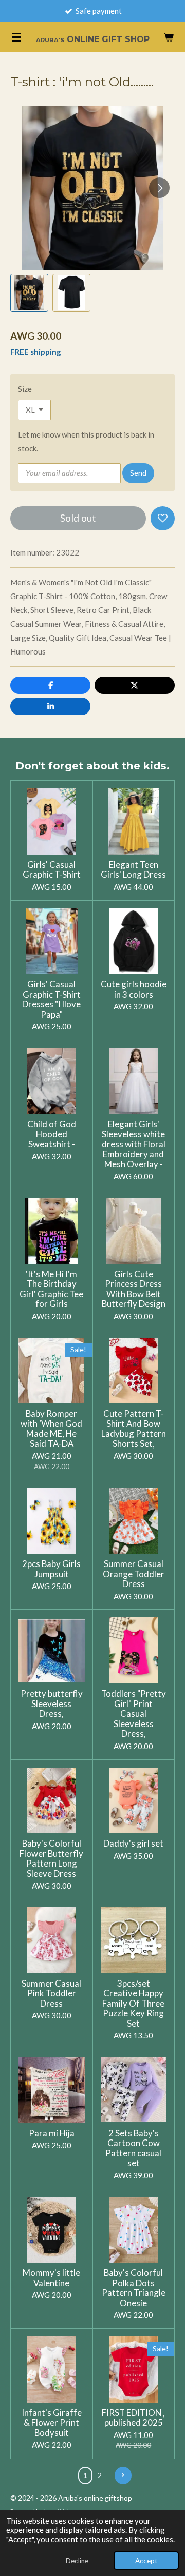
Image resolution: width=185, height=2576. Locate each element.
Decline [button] (77, 2561)
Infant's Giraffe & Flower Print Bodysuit (52, 2423)
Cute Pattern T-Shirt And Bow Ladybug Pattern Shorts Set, (134, 1429)
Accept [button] (146, 2561)
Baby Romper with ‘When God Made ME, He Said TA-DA (51, 1429)
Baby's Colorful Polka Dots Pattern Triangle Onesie (134, 2288)
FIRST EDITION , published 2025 (133, 2418)
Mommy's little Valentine (51, 2278)
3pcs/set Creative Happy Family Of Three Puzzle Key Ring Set (133, 2004)
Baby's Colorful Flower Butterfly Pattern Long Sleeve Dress (51, 1858)
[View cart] (169, 37)
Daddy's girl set (133, 1844)
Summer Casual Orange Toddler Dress (134, 1574)
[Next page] (123, 2475)
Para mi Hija (52, 2133)
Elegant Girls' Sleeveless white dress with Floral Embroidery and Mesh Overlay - (134, 1144)
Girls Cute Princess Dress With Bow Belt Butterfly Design (134, 1289)
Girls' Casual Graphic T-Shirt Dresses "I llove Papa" (51, 999)
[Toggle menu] (16, 37)
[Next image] (159, 188)
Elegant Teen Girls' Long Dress (133, 870)
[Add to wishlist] (163, 518)
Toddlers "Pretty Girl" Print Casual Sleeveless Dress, (134, 1714)
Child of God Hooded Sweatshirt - (52, 1134)
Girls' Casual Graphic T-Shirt (52, 870)
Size (25, 389)
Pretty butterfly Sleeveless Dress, (52, 1704)
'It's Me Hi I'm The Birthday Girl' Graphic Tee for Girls (51, 1289)
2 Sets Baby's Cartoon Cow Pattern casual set (133, 2148)
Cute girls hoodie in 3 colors (134, 989)
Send (138, 473)
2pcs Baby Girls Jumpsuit (51, 1569)
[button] (29, 293)
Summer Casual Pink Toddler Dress (51, 1994)
